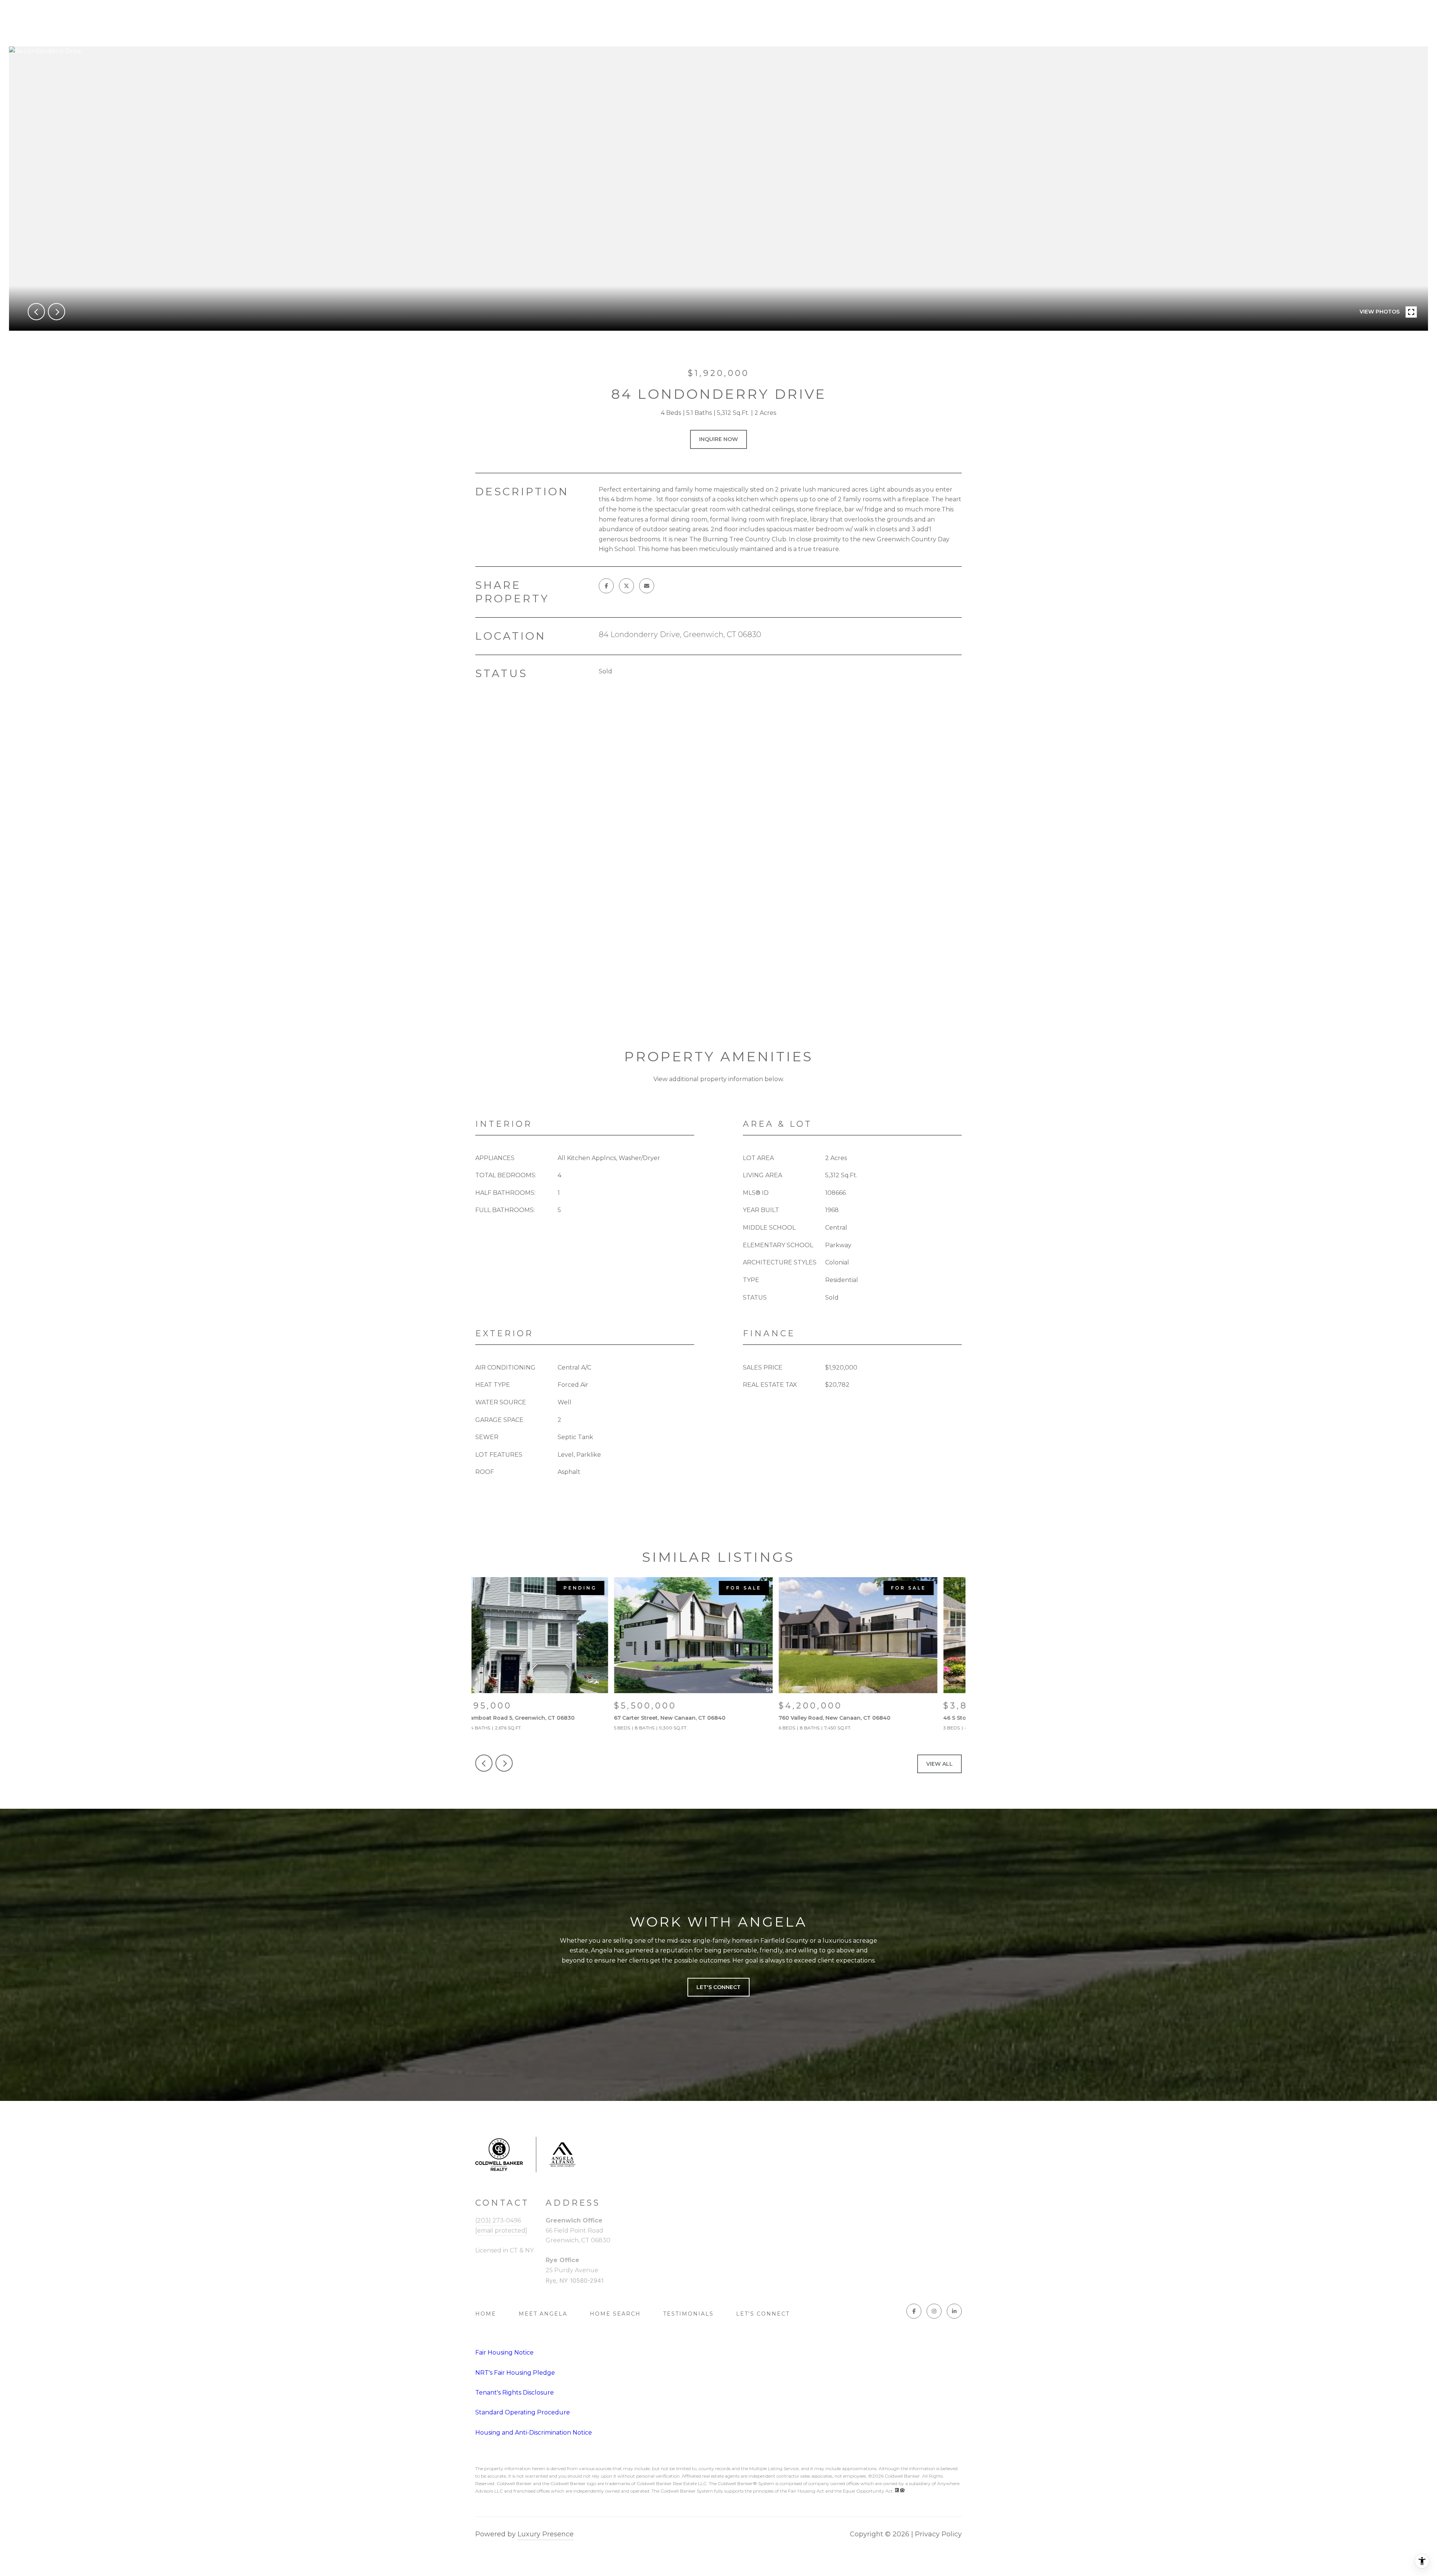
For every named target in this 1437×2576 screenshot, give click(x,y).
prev (36, 312)
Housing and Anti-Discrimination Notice (534, 2433)
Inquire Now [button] (718, 439)
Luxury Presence (546, 2534)
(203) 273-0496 (498, 2220)
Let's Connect (763, 2314)
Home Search (615, 2314)
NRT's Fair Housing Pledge (515, 2373)
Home (486, 2314)
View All (939, 1764)
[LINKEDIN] (954, 2311)
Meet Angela (543, 2314)
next (57, 312)
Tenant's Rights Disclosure (515, 2393)
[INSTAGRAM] (934, 2311)
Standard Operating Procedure (523, 2412)
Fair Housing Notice (504, 2352)
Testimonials (688, 2314)
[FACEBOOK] (914, 2311)
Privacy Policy (938, 2534)
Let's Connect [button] (718, 1987)
